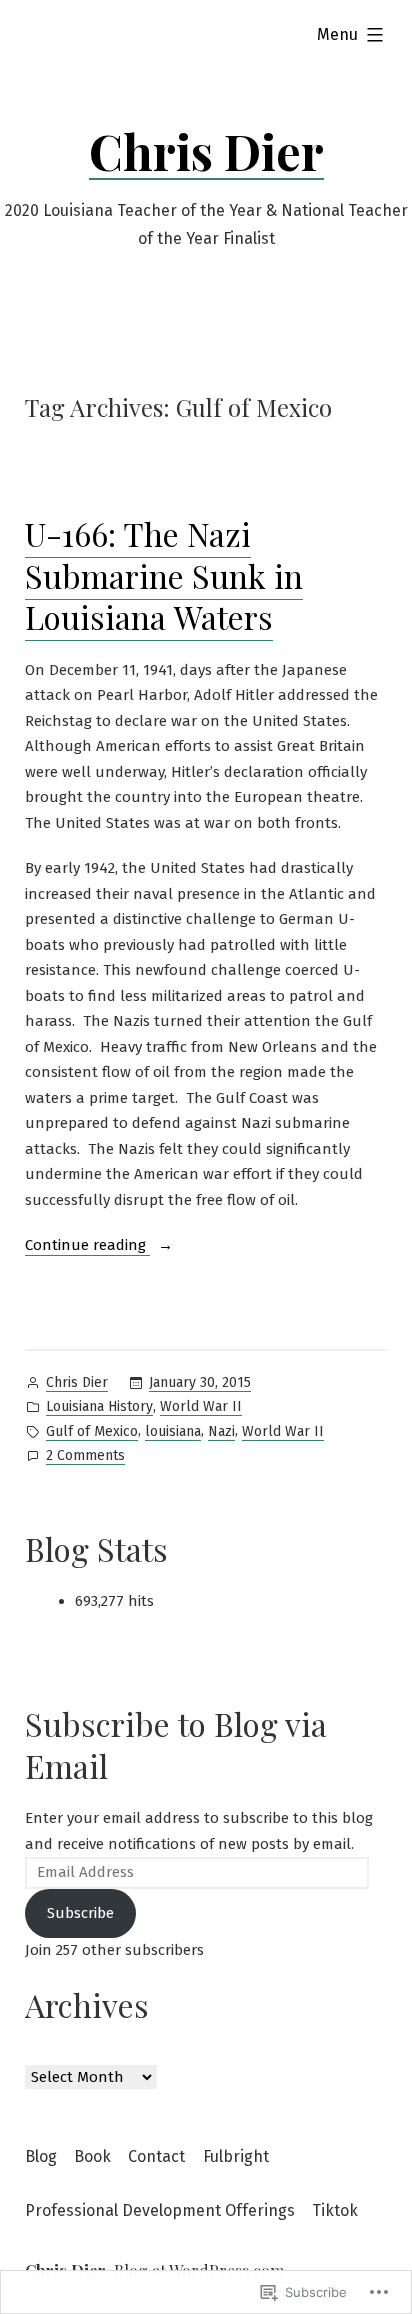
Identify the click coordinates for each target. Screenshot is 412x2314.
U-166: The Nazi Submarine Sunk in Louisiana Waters (164, 575)
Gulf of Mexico (92, 1431)
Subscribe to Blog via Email (176, 1744)
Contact (156, 2156)
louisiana (173, 1431)
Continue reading (87, 1247)
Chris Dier (206, 151)
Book (92, 2156)
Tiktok (335, 2210)
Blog (41, 2156)
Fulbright (236, 2156)
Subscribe (80, 1913)
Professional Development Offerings (160, 2210)
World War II (201, 1406)
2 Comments (85, 1457)
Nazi (221, 1431)
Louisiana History (99, 1406)
